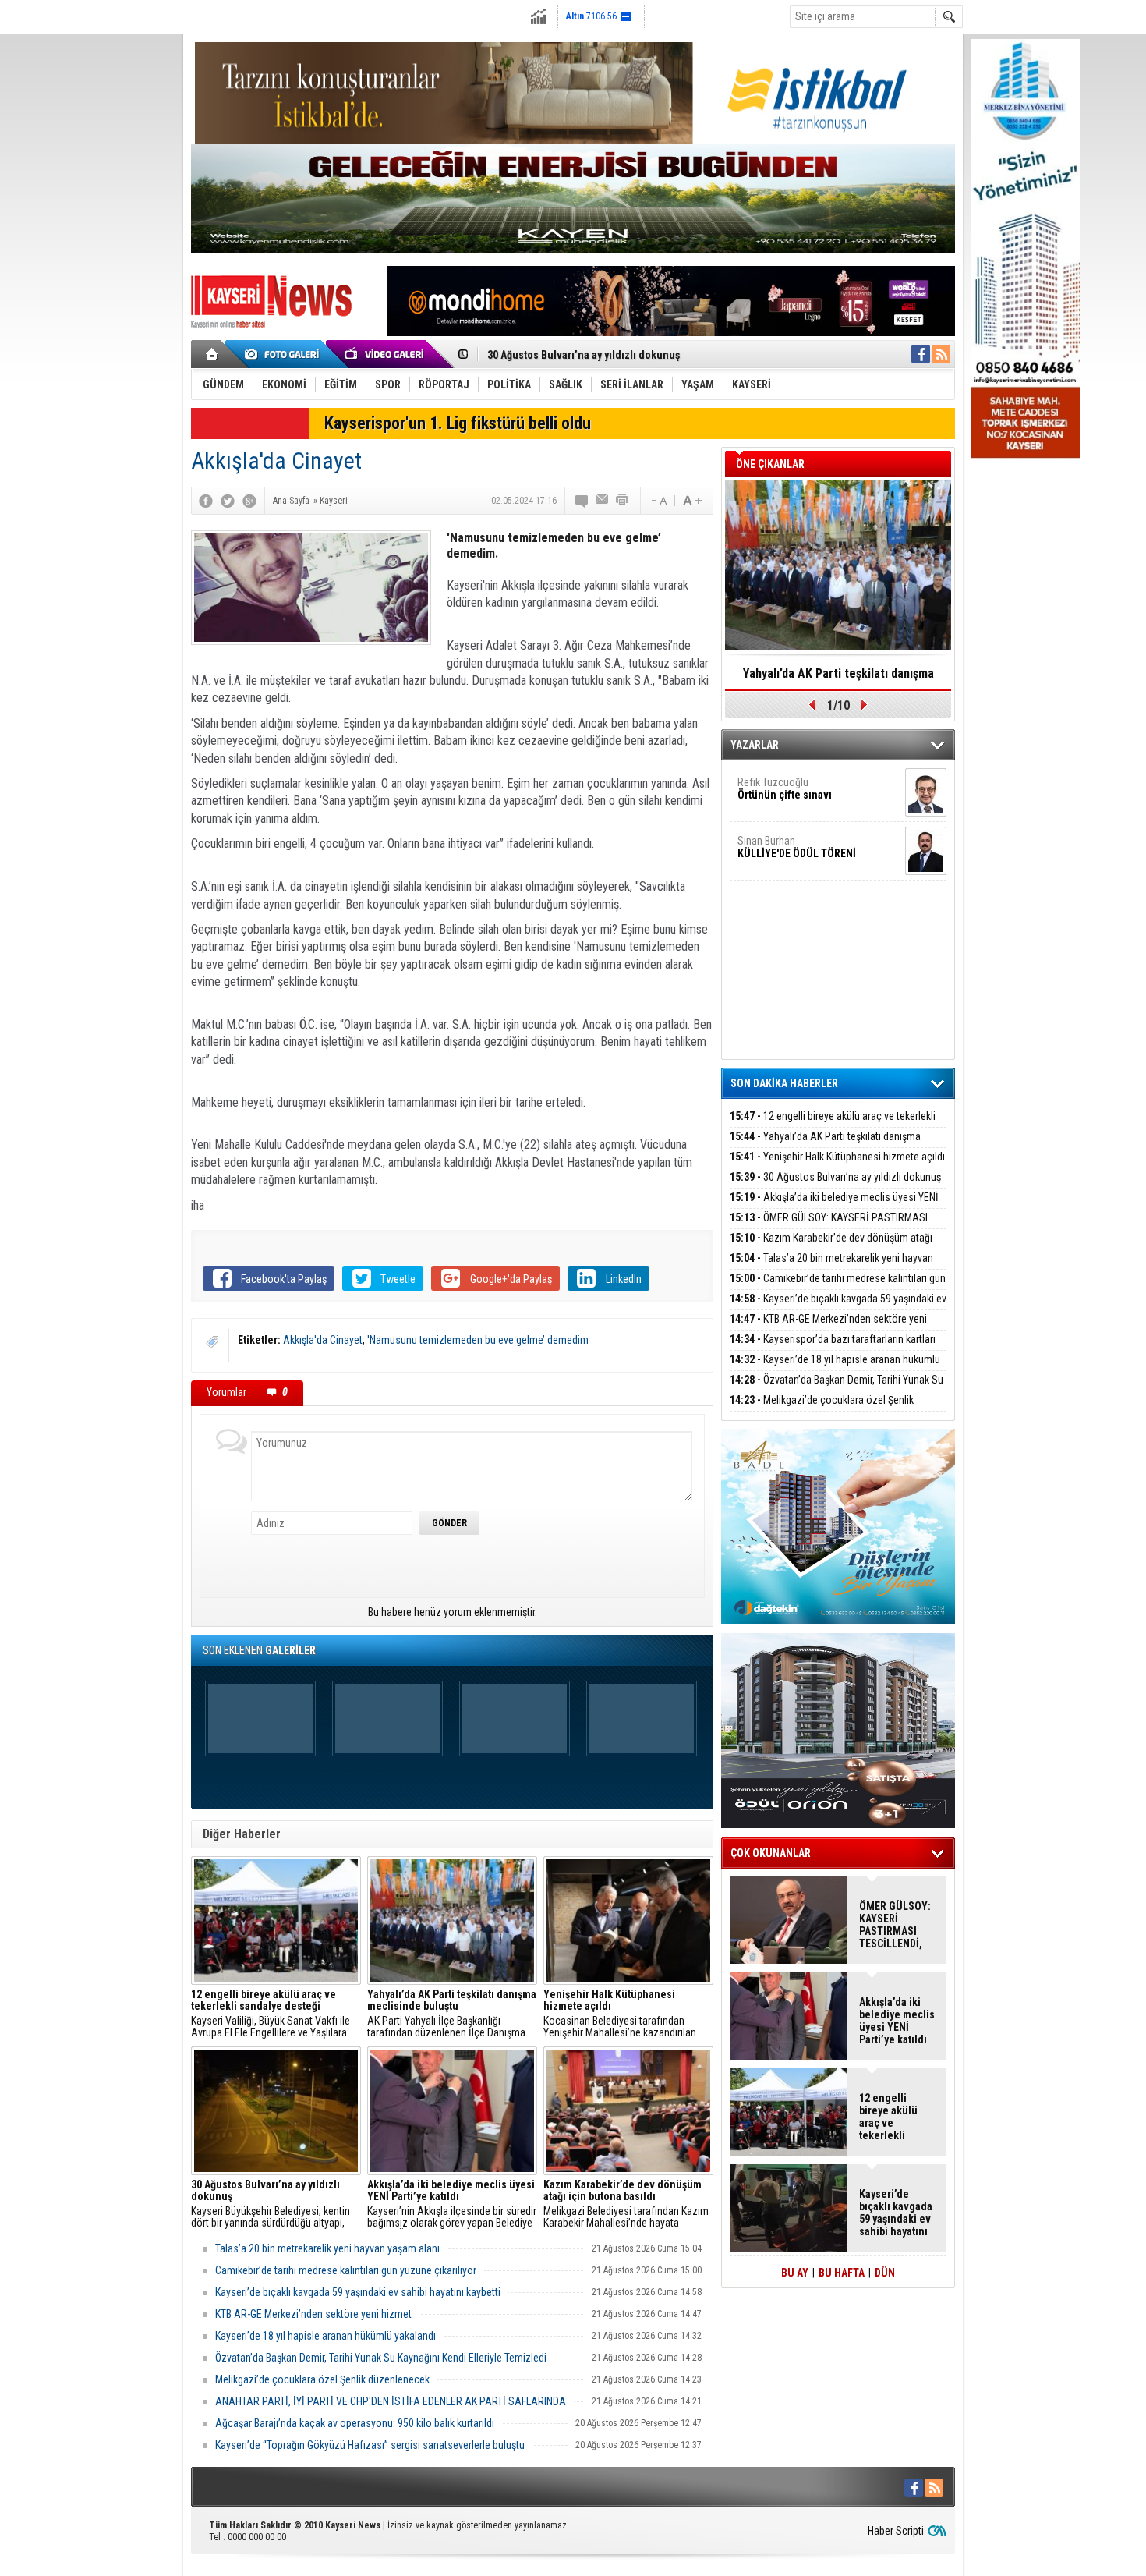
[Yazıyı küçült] (658, 501)
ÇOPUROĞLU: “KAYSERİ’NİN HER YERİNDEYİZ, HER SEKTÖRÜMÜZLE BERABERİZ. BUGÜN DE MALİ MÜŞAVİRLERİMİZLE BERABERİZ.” (838, 679)
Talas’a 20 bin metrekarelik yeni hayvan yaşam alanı (327, 2248)
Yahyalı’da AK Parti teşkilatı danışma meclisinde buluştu (825, 1145)
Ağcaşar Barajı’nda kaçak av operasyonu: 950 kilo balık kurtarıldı (355, 2423)
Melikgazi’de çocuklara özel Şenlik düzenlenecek (322, 2379)
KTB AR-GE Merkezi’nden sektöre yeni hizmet (313, 2314)
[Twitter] (228, 501)
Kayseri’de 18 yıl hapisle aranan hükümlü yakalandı (325, 2336)
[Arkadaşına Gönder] (603, 501)
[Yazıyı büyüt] (692, 501)
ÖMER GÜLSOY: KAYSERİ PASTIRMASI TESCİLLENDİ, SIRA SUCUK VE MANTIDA (829, 1226)
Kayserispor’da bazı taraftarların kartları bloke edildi (833, 1348)
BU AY (795, 2273)
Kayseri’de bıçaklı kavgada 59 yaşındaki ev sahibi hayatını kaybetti (358, 2292)
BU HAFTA (842, 2273)
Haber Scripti (896, 2531)
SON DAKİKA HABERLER (784, 1083)
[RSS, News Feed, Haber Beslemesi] (941, 354)
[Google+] (249, 501)
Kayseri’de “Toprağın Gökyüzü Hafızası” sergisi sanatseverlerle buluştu (370, 2445)
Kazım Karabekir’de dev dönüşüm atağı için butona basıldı (831, 1247)
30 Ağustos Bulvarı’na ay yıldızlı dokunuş (835, 1177)
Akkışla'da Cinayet (323, 1340)
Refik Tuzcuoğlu (785, 788)
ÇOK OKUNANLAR (771, 1853)
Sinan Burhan (797, 847)
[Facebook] (206, 501)
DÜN (885, 2273)
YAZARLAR (755, 745)
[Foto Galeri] (285, 354)
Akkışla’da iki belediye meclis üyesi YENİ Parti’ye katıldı (618, 361)
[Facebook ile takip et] (921, 354)
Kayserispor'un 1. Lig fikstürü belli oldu (458, 423)
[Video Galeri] (386, 354)
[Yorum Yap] (582, 501)
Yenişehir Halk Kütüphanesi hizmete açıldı (837, 1157)
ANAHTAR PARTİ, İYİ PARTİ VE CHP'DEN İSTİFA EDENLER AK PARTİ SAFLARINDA (391, 2401)
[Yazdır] (623, 501)
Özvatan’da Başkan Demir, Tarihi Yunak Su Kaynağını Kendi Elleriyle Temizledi (381, 2358)
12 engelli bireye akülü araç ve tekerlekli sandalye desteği (833, 1125)
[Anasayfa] (212, 354)
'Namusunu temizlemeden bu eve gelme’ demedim (478, 1340)
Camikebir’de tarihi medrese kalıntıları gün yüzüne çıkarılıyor (346, 2270)
